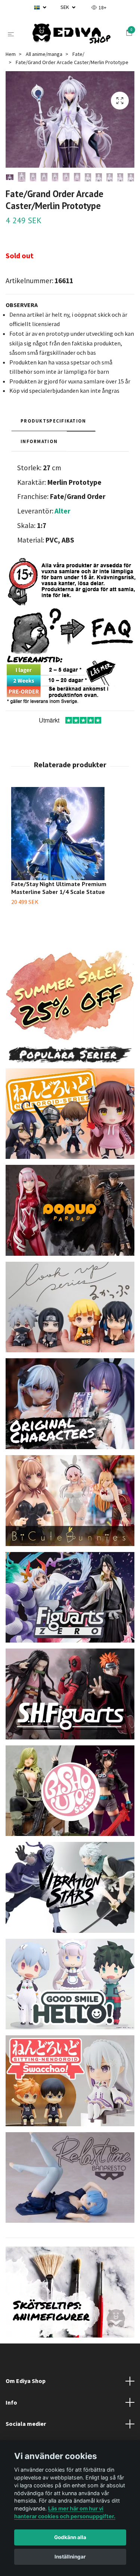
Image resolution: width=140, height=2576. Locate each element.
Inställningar (70, 2557)
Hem (11, 72)
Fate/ (78, 72)
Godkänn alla (70, 2537)
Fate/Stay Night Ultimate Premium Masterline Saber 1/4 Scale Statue (59, 906)
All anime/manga (44, 72)
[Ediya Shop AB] (78, 38)
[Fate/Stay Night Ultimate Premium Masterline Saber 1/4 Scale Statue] (70, 852)
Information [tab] (39, 459)
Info (11, 2421)
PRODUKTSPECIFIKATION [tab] (53, 439)
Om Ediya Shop (26, 2399)
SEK (65, 7)
